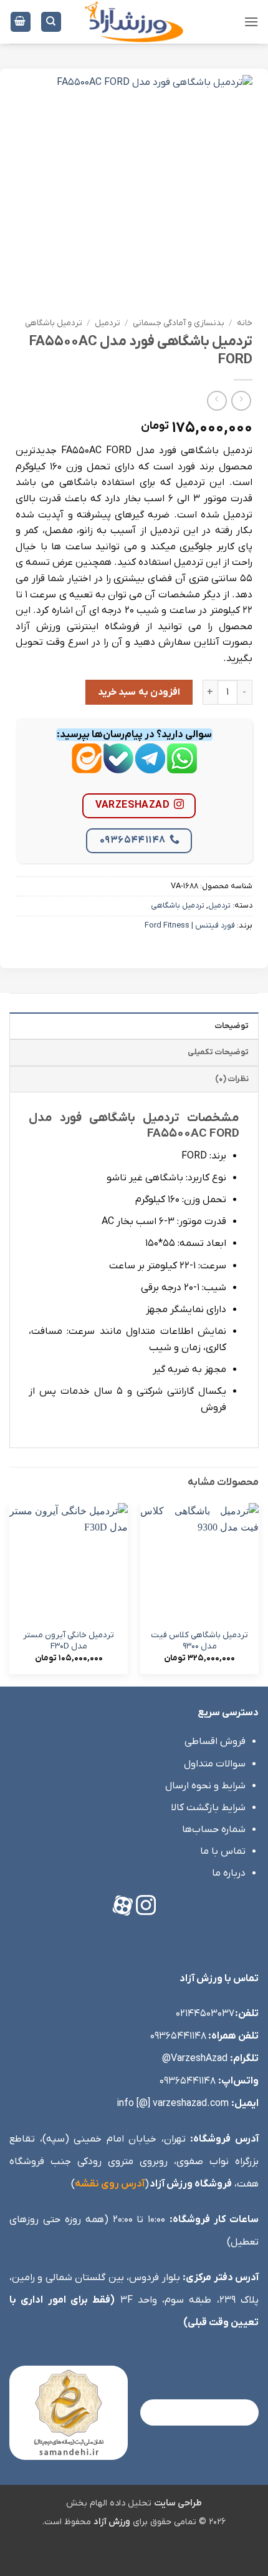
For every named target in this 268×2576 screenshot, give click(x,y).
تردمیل (108, 323)
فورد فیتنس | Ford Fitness (190, 925)
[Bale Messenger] (118, 768)
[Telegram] (150, 768)
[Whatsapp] (182, 768)
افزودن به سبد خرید (139, 692)
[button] (251, 22)
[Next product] (241, 400)
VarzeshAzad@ (195, 2059)
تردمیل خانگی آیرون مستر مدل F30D (69, 1641)
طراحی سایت (178, 2503)
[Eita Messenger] (87, 768)
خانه (245, 323)
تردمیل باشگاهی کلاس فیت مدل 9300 (199, 1641)
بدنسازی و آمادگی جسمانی (179, 323)
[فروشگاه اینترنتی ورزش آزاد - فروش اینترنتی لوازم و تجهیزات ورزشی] (134, 22)
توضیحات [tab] (232, 1026)
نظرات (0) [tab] (232, 1079)
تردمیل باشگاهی (54, 323)
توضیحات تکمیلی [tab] (218, 1052)
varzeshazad (132, 805)
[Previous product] (217, 400)
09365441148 (133, 840)
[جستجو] (51, 22)
